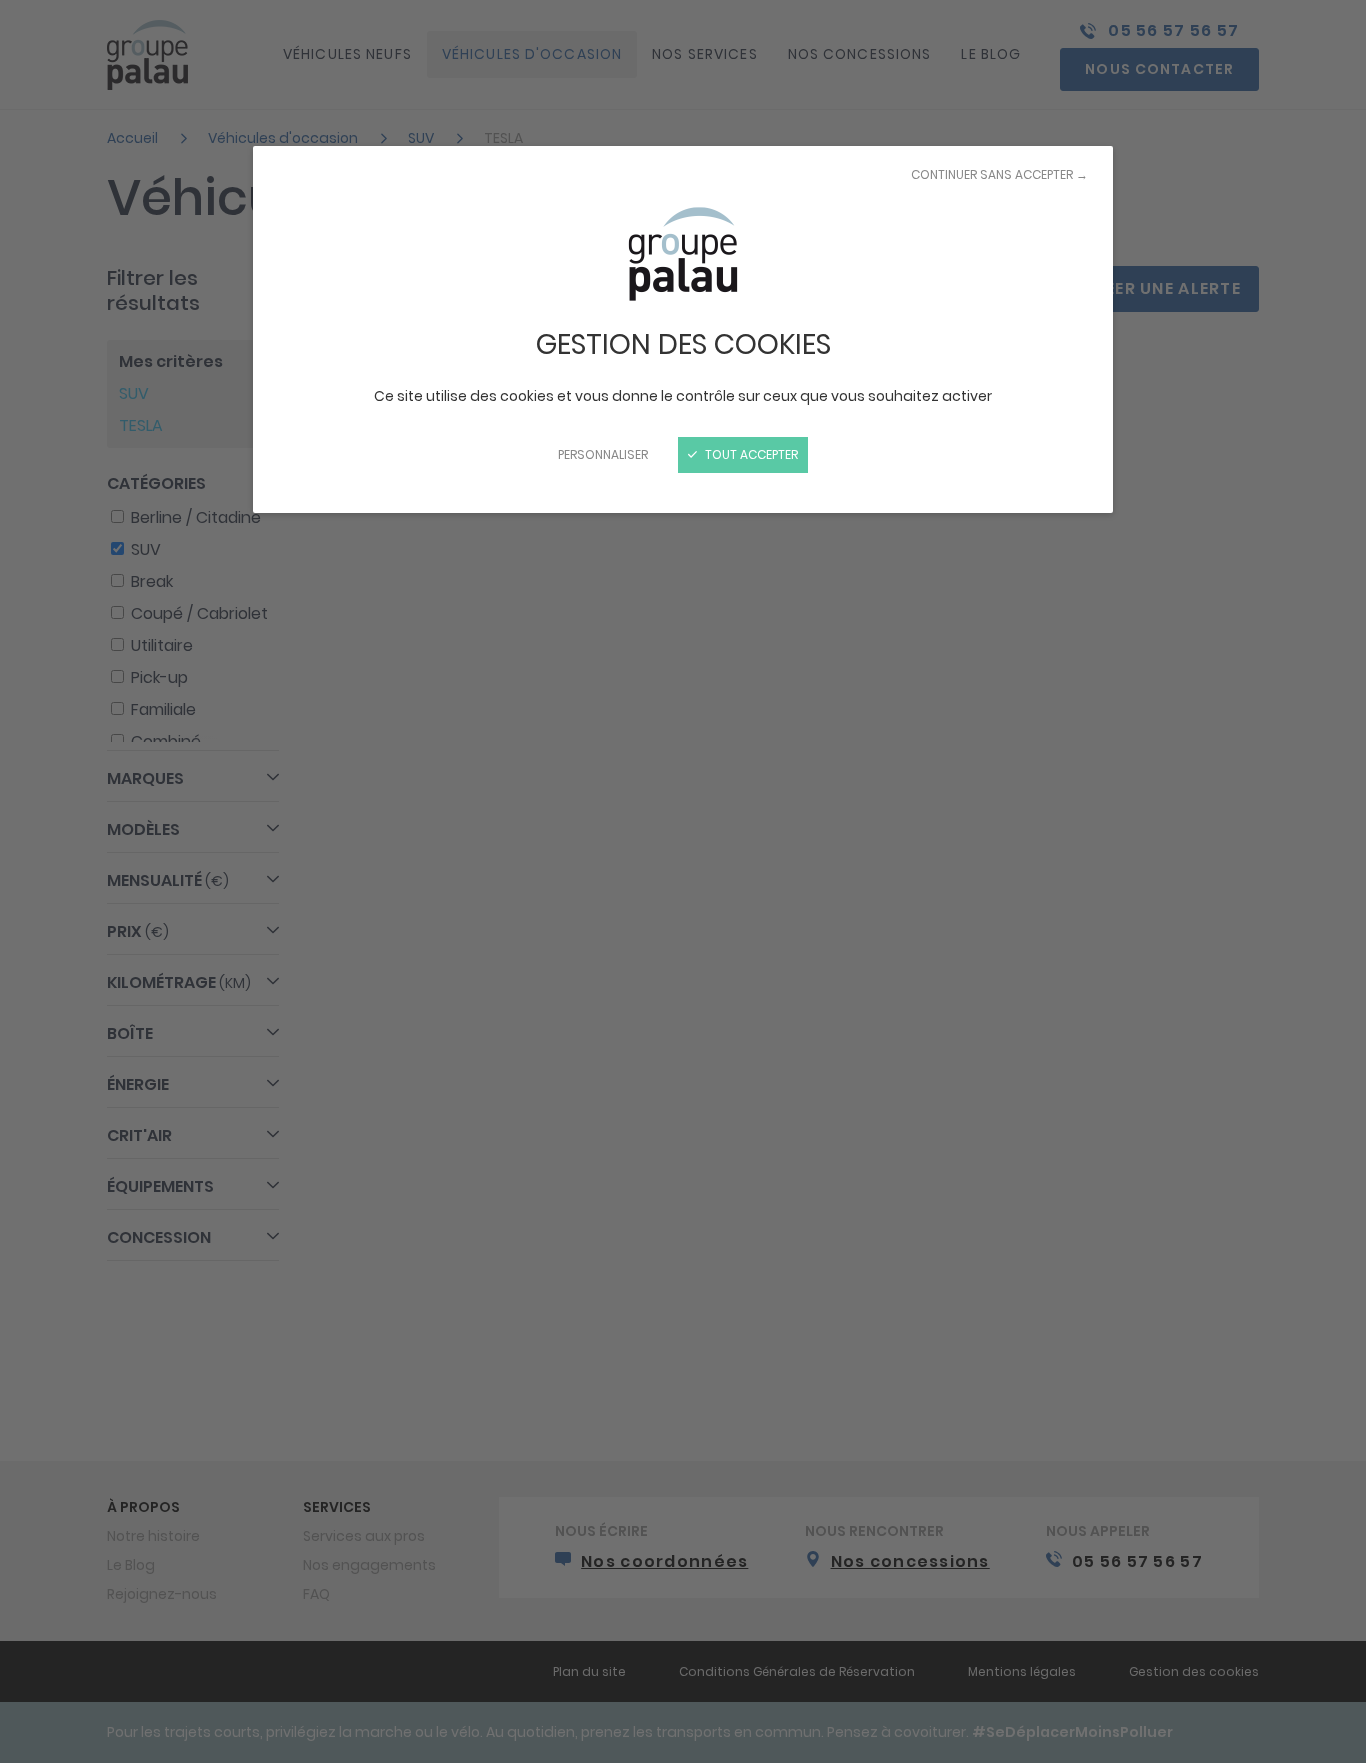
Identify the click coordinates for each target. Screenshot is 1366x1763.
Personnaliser (603, 454)
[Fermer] (683, 881)
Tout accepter (750, 454)
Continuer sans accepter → (999, 174)
